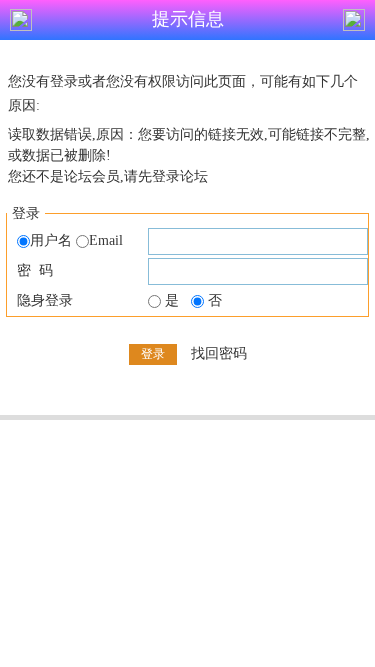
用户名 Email (76, 240)
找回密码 (219, 353)
